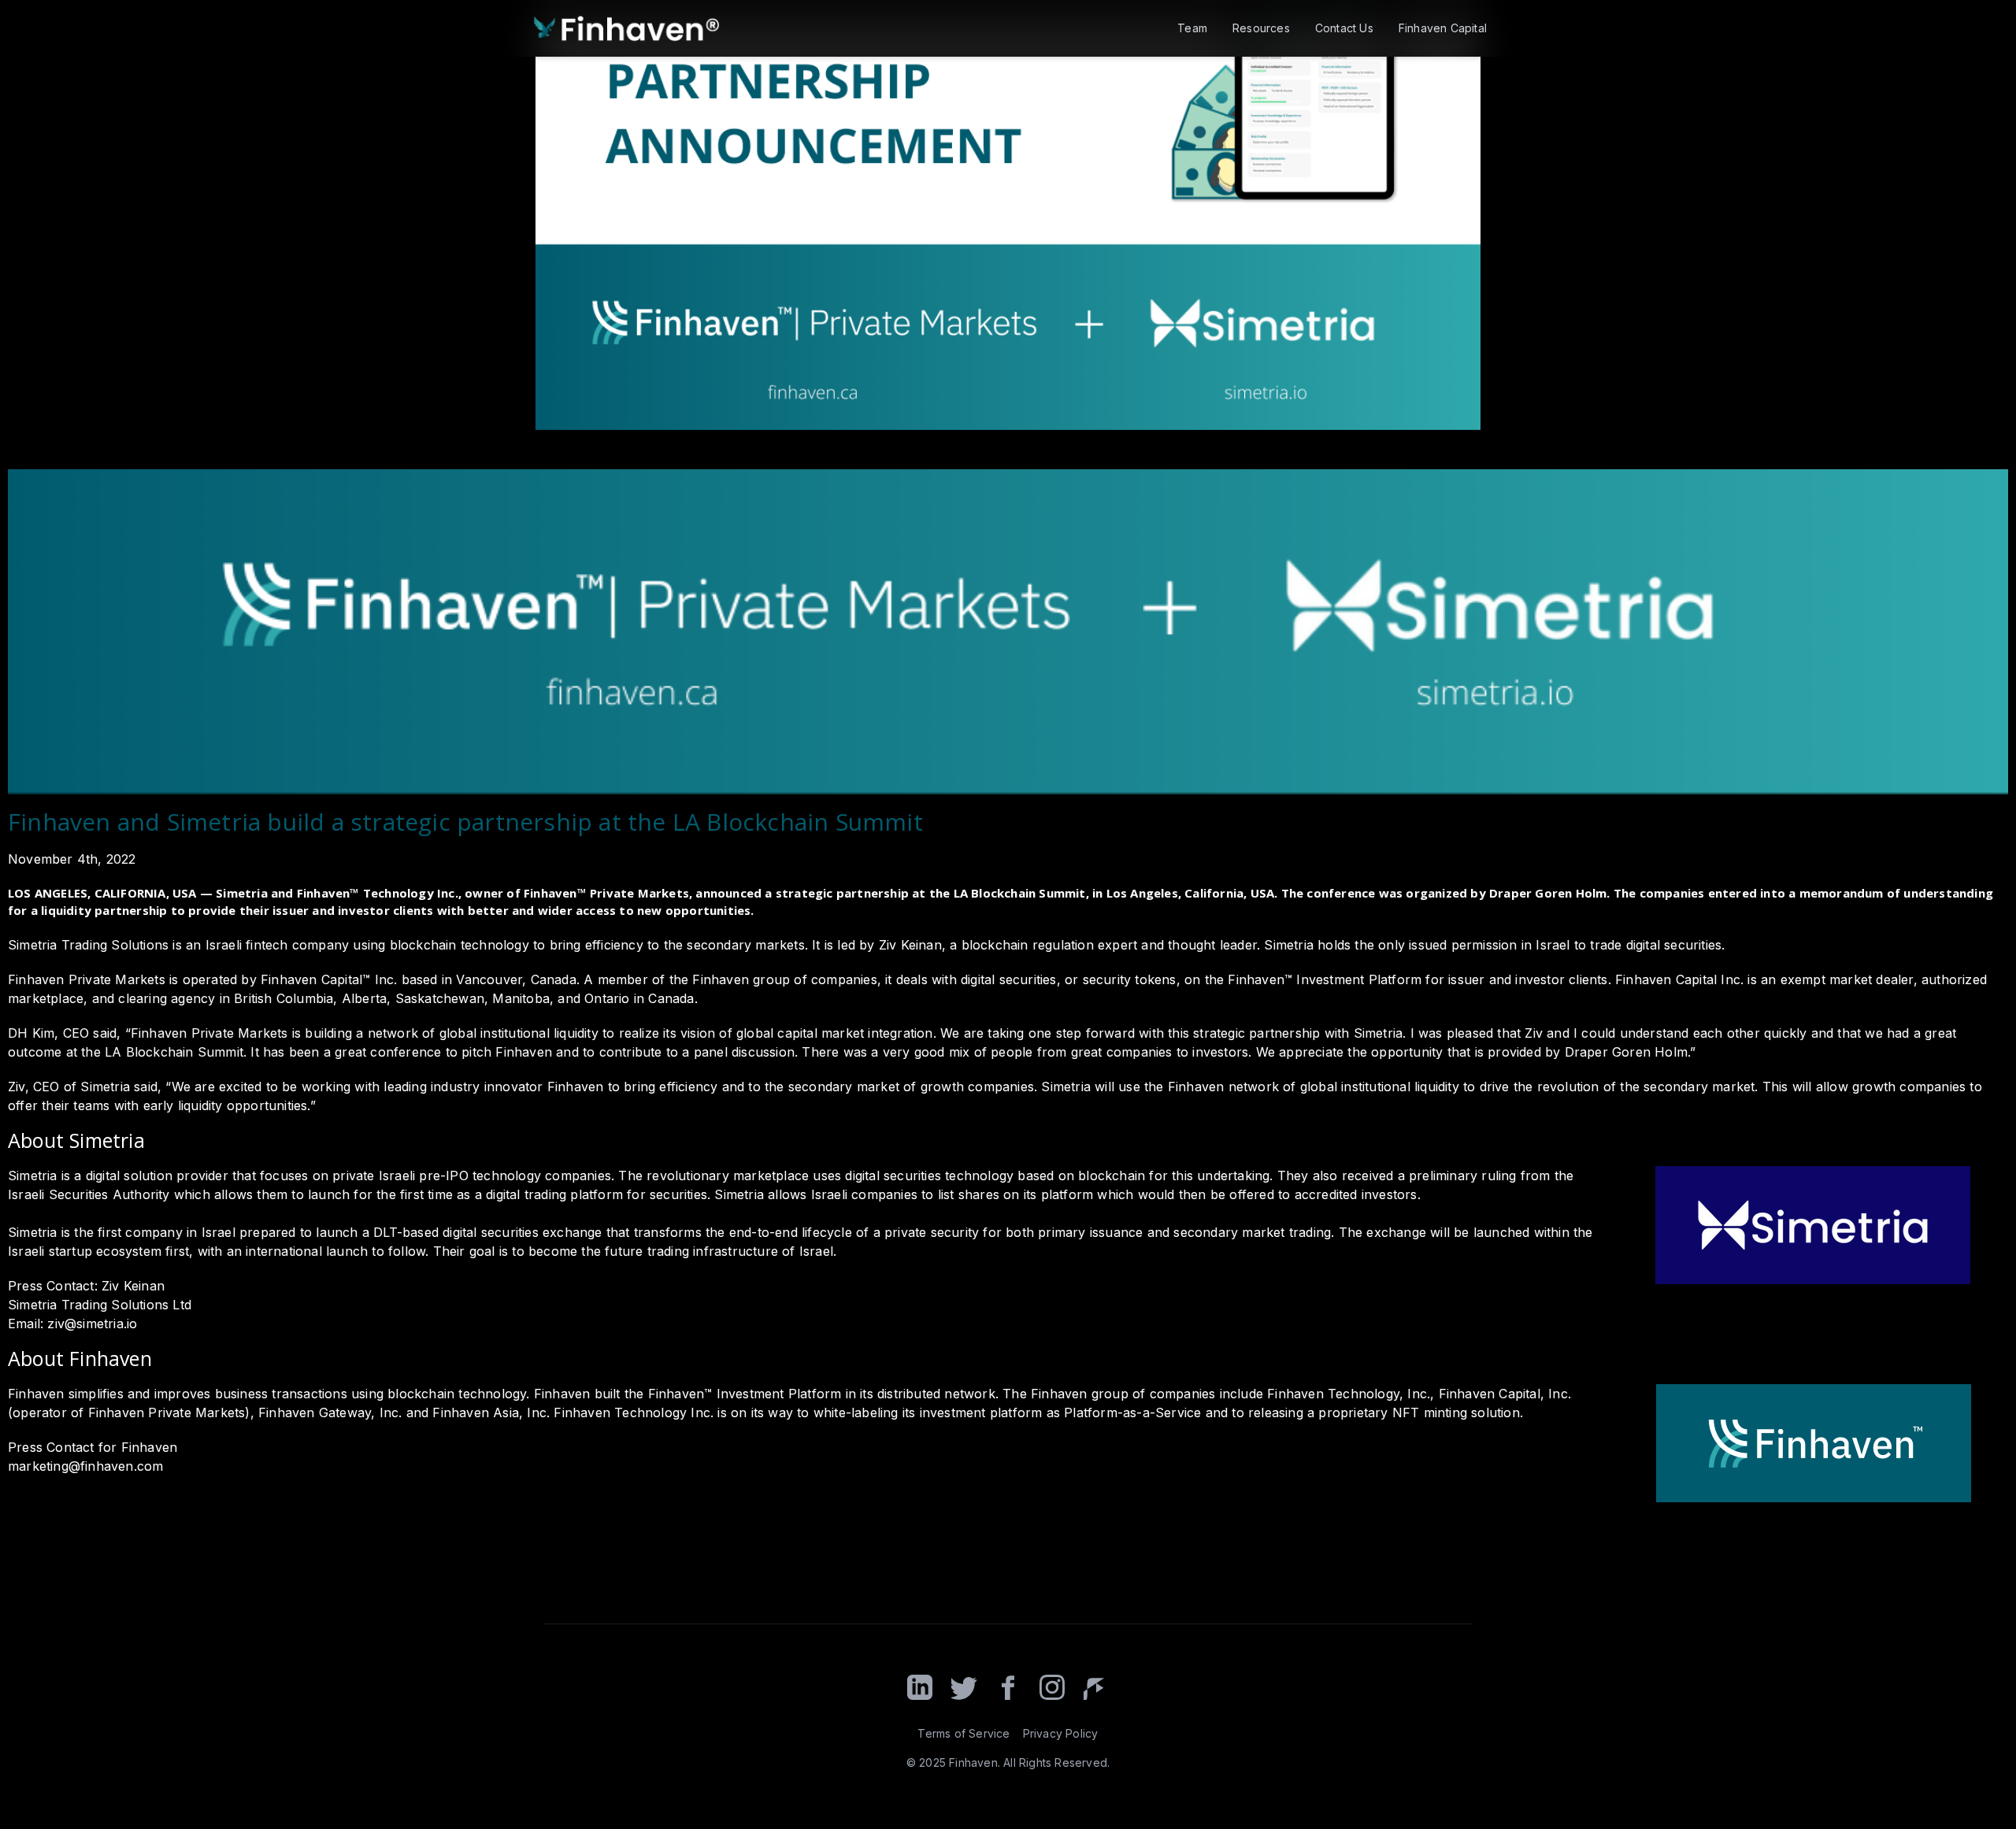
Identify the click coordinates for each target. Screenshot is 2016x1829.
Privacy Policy (1061, 1733)
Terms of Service (964, 1733)
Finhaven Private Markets (87, 979)
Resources (1261, 28)
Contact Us (1344, 28)
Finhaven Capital (1443, 28)
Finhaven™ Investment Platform (745, 1394)
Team (1192, 28)
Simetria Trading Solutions (88, 945)
